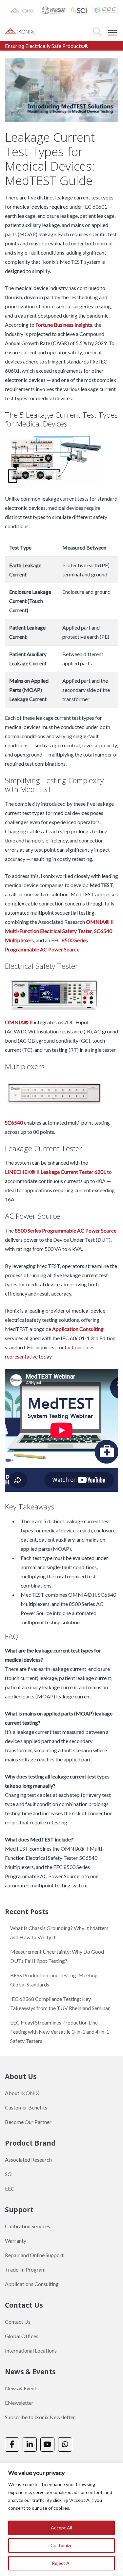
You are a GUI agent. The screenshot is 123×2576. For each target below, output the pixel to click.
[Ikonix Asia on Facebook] (12, 2445)
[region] (61, 2519)
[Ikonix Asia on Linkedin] (30, 2445)
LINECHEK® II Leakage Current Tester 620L (55, 1172)
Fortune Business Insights (64, 325)
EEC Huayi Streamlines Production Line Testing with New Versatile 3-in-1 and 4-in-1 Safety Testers (60, 2032)
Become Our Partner (28, 2122)
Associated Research (28, 2160)
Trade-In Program (25, 2269)
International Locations (31, 2350)
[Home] (20, 30)
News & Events (22, 2388)
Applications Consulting (32, 2284)
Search (97, 32)
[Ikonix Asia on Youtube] (47, 2445)
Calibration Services (28, 2226)
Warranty (16, 2241)
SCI (9, 2174)
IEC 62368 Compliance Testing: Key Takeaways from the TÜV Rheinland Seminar (60, 2003)
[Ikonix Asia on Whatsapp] (65, 2445)
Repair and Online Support (34, 2255)
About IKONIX (22, 2093)
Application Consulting (78, 1329)
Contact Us (18, 2322)
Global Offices (22, 2336)
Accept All (61, 2528)
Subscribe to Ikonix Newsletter (40, 2417)
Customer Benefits (26, 2107)
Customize (61, 2545)
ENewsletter (19, 2403)
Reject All (62, 2563)
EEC (10, 2188)
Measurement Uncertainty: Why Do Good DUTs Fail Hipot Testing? (57, 1956)
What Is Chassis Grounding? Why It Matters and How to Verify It (59, 1932)
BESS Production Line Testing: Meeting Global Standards (54, 1980)
